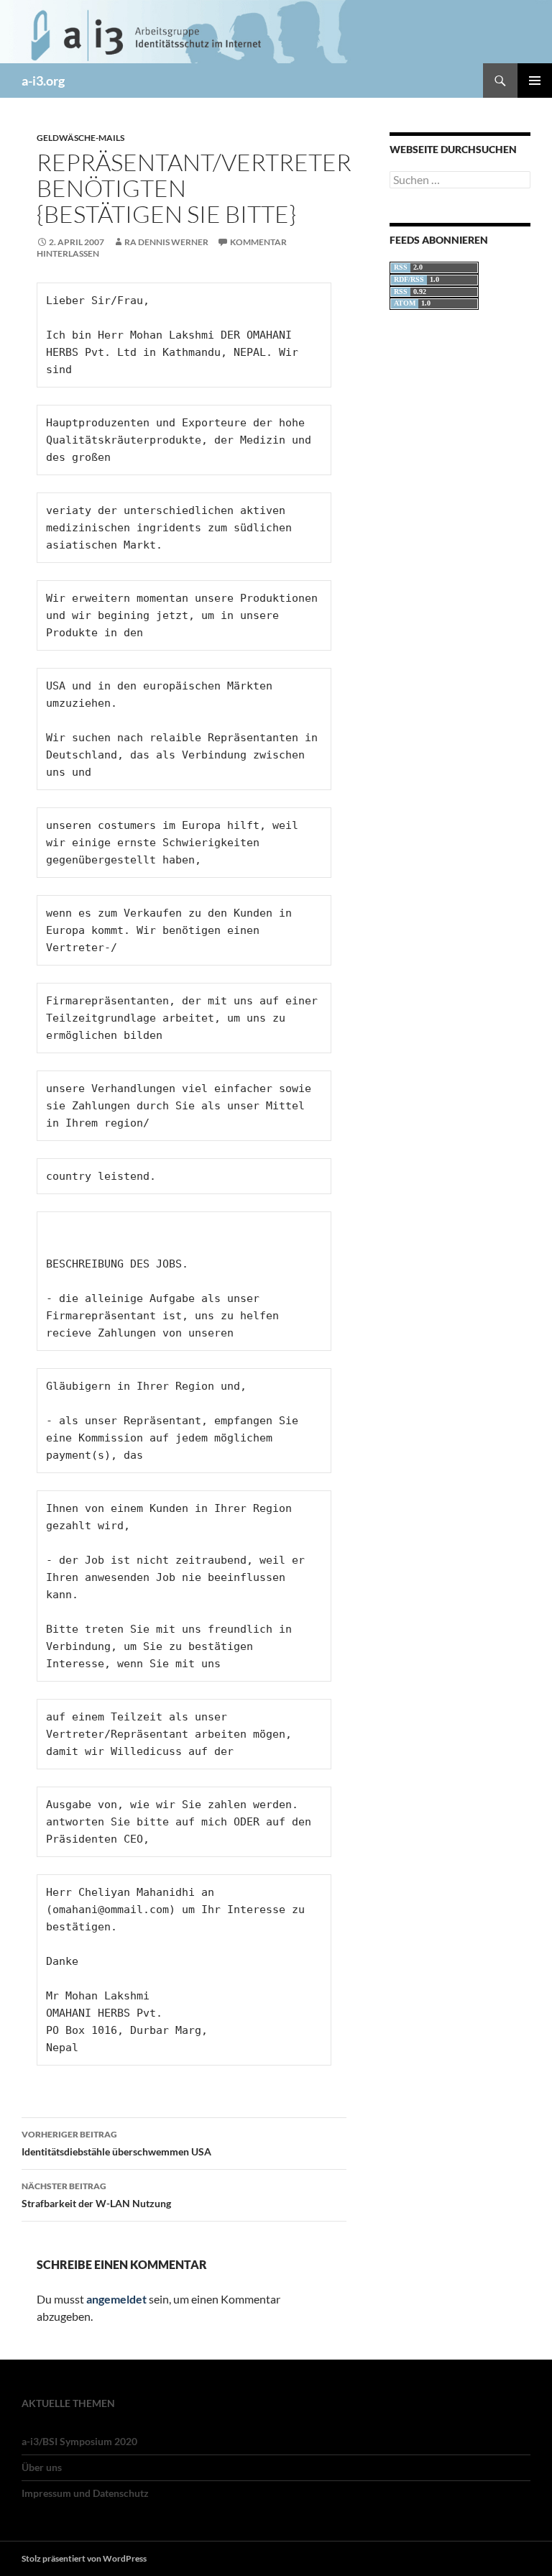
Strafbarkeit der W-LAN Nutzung (96, 2195)
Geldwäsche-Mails (80, 138)
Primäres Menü (535, 81)
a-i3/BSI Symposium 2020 (79, 2441)
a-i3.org (43, 81)
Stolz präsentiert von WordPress (84, 2558)
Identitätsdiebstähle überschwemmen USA (116, 2143)
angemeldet (116, 2299)
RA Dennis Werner (166, 242)
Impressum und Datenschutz (85, 2493)
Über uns (42, 2467)
